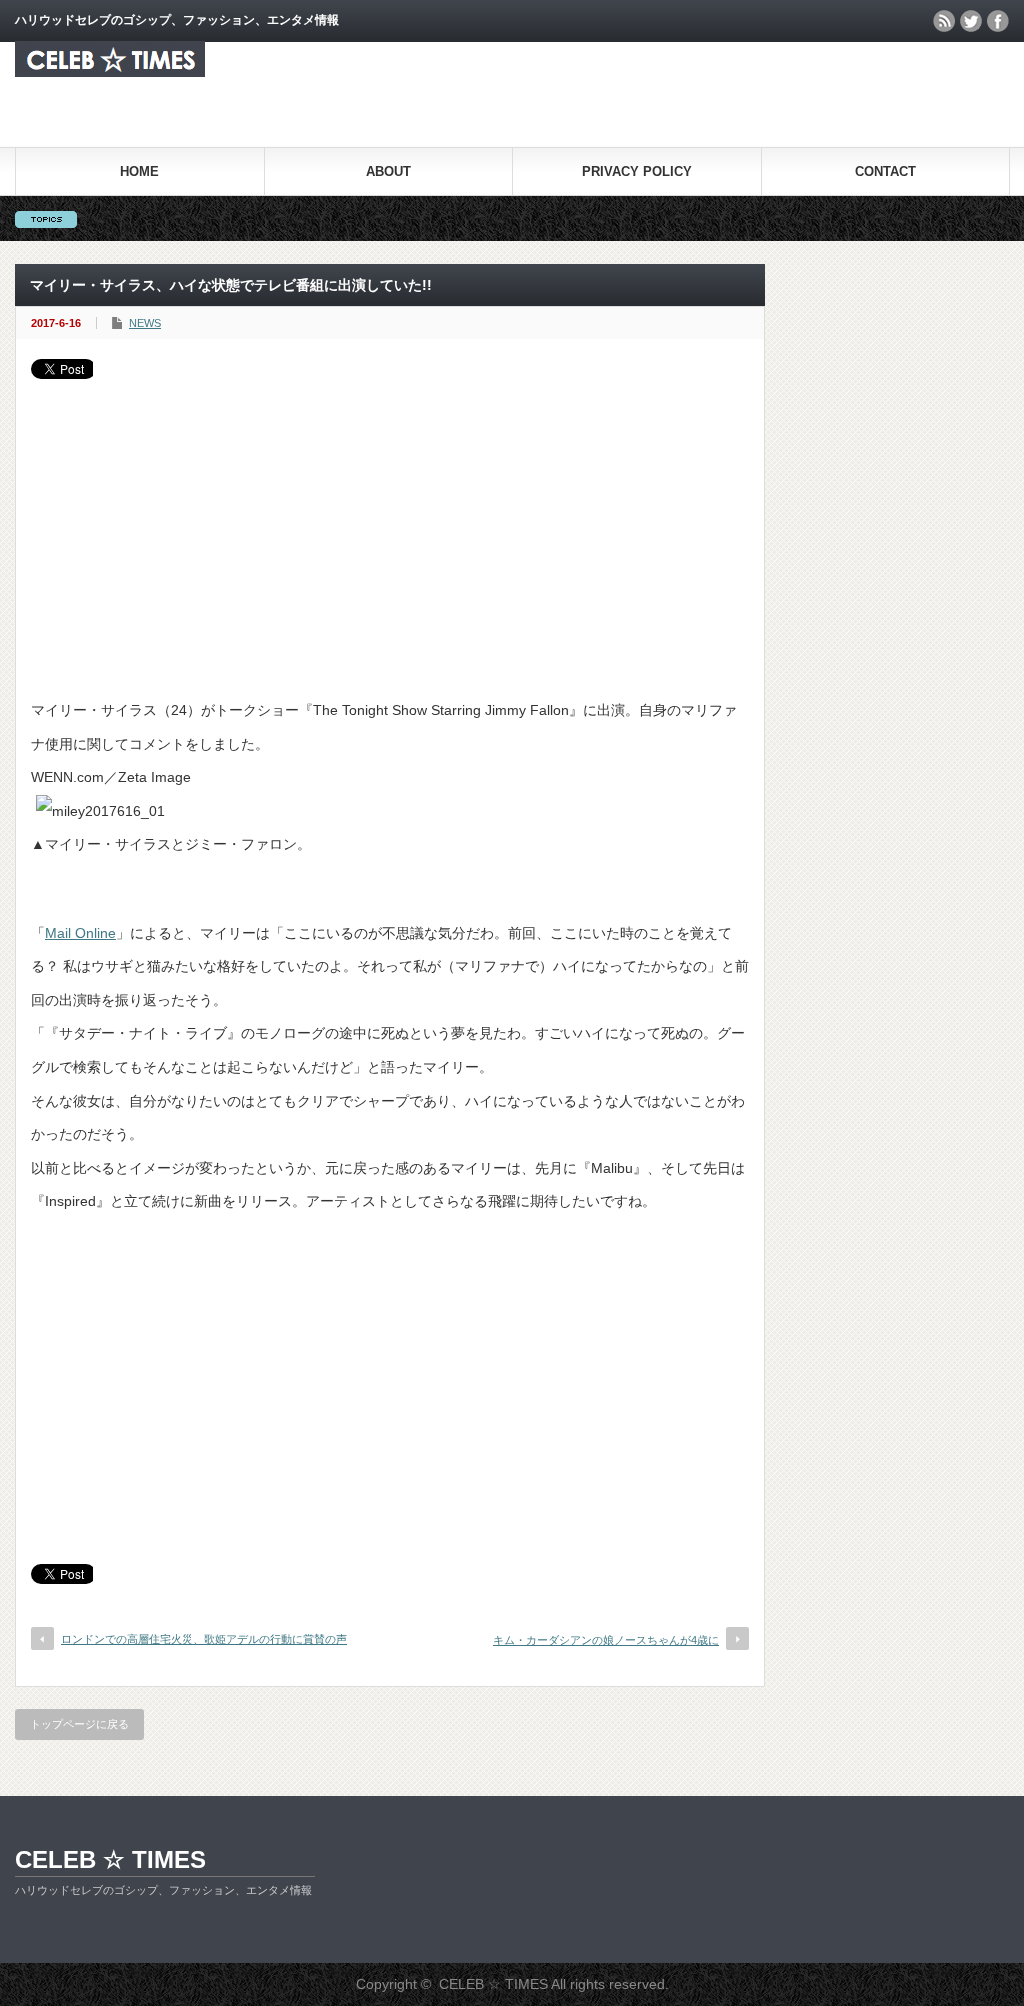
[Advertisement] (390, 529)
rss (944, 21)
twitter (971, 21)
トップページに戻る (79, 1724)
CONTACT (885, 171)
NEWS (145, 323)
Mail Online (80, 933)
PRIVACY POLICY (637, 171)
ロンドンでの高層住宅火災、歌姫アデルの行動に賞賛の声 (204, 1639)
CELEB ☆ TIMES (110, 1859)
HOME (139, 171)
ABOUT (388, 171)
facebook (998, 21)
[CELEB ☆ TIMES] (110, 71)
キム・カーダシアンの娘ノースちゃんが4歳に (606, 1640)
